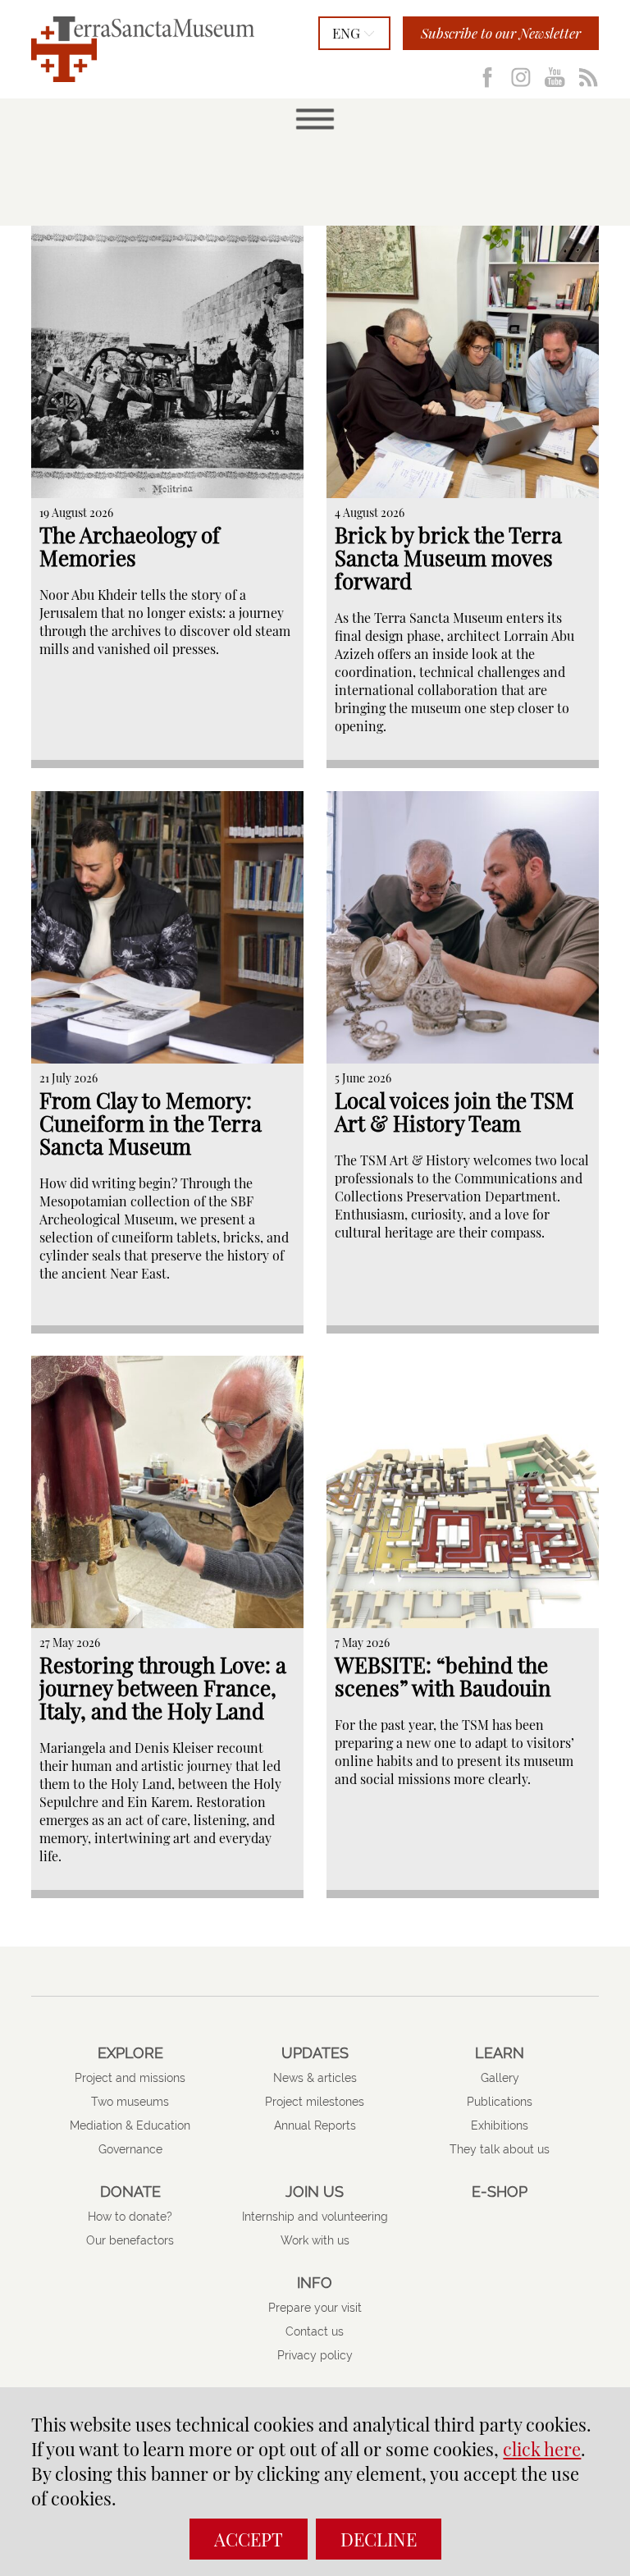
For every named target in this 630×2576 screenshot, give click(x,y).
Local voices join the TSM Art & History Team (454, 1112)
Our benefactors (130, 2240)
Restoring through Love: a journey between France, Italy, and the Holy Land (163, 1688)
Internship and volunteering (315, 2217)
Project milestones (315, 2102)
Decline (379, 2539)
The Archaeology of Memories (130, 546)
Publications (500, 2102)
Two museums (130, 2102)
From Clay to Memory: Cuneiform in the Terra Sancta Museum (151, 1123)
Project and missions (130, 2078)
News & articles (315, 2078)
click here (542, 2449)
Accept (249, 2539)
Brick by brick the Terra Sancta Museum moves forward (448, 558)
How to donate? (130, 2217)
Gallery (500, 2078)
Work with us (315, 2240)
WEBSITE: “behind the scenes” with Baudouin (443, 1676)
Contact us (315, 2331)
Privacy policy (315, 2355)
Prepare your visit (315, 2308)
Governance (130, 2149)
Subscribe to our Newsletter (501, 33)
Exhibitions (500, 2125)
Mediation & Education (130, 2125)
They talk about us (500, 2149)
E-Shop (500, 2192)
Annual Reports (315, 2125)
